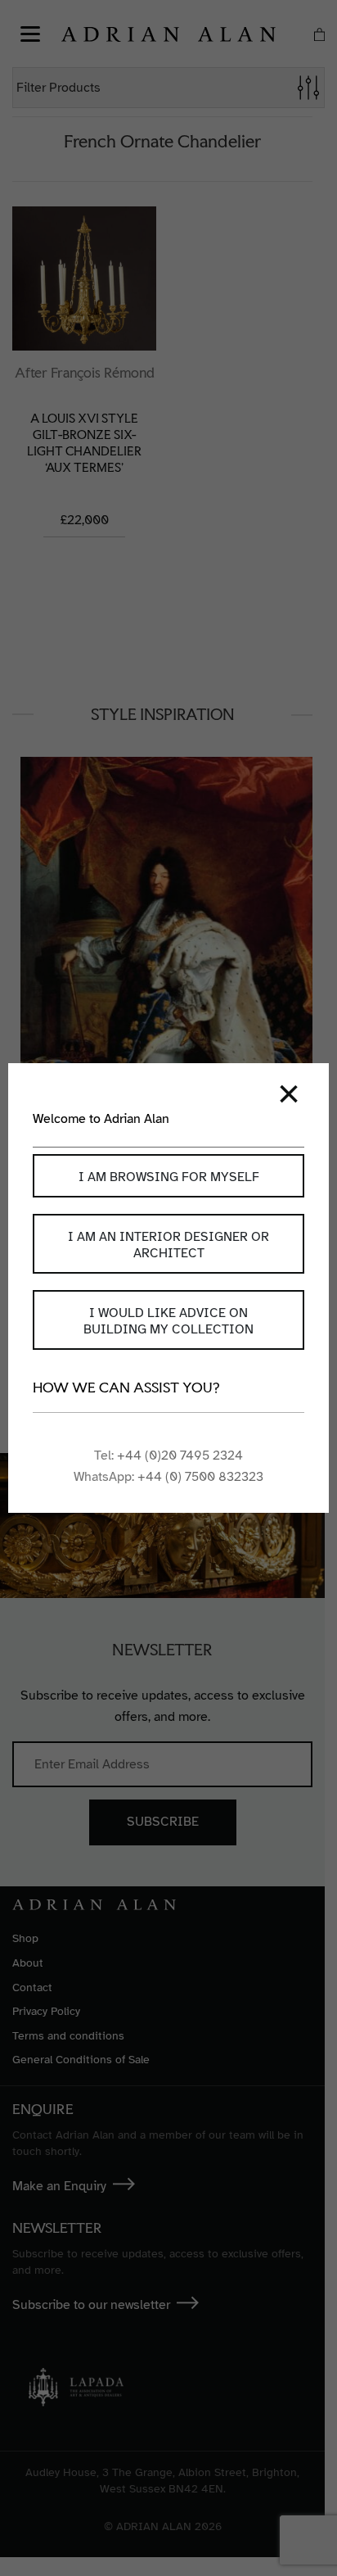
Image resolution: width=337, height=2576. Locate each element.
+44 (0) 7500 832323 (200, 1477)
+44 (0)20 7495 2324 (180, 1456)
